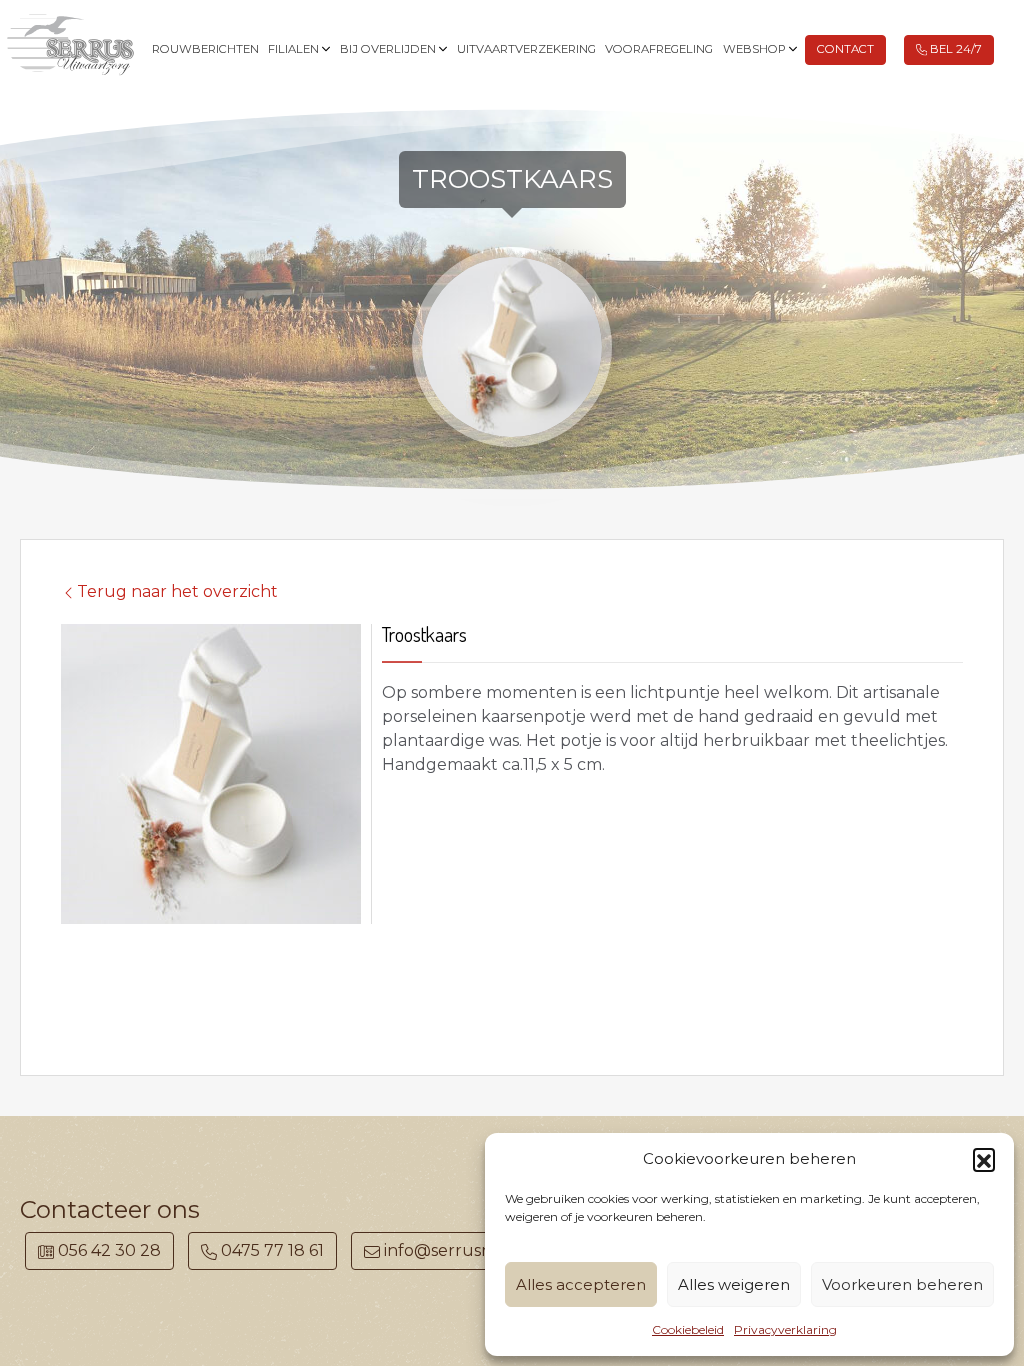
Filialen (293, 49)
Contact (845, 49)
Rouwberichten (205, 49)
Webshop (754, 49)
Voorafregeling (659, 49)
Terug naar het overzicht (177, 591)
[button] (984, 1159)
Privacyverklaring (785, 1329)
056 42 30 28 (107, 1250)
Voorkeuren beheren (902, 1284)
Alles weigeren (734, 1284)
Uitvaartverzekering (526, 49)
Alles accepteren (581, 1284)
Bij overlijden (388, 49)
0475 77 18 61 (270, 1250)
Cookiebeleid (688, 1329)
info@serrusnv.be (454, 1250)
